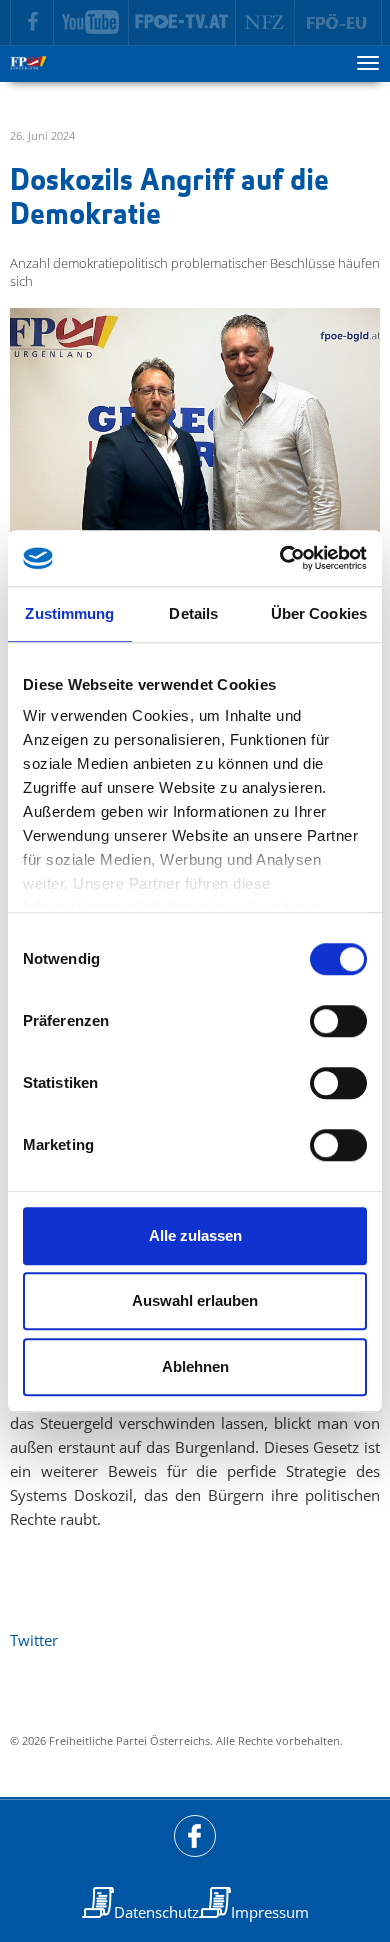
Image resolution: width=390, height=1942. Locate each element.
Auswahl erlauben (195, 1300)
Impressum (270, 1912)
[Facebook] (32, 23)
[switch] (338, 1021)
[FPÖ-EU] (338, 23)
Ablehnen (195, 1366)
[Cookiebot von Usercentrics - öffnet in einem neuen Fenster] (280, 558)
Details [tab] (193, 613)
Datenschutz (156, 1912)
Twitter (34, 1640)
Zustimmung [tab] (69, 613)
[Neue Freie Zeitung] (265, 23)
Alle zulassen (195, 1235)
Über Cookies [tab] (319, 613)
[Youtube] (91, 23)
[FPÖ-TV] (182, 23)
